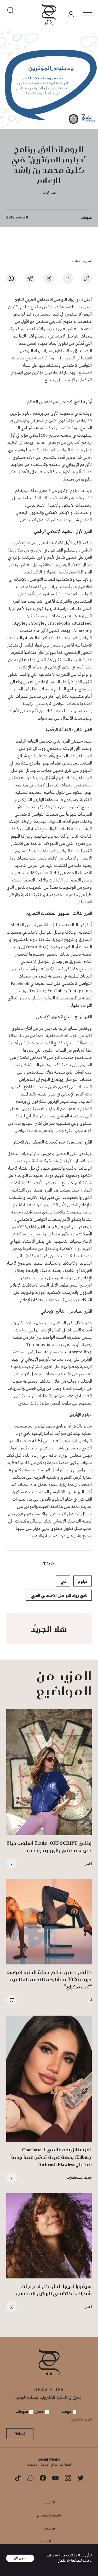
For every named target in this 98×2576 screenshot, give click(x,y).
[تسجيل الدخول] (71, 14)
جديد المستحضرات (79, 2177)
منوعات (86, 217)
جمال (40, 2411)
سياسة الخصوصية (49, 2541)
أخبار (89, 1863)
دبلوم (83, 1581)
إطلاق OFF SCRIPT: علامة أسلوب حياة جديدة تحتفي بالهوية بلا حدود (49, 1847)
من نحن (49, 2528)
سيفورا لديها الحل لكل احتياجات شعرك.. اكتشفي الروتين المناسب (54, 2290)
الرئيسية (49, 2502)
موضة (67, 2411)
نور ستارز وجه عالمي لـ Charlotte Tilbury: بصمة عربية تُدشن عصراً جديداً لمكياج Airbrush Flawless (51, 2157)
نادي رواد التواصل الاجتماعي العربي (59, 1595)
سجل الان (20, 2558)
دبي (63, 1581)
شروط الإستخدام (49, 2515)
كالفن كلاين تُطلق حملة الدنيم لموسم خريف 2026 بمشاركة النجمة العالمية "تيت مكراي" (49, 1979)
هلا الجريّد (49, 192)
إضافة (20, 2434)
